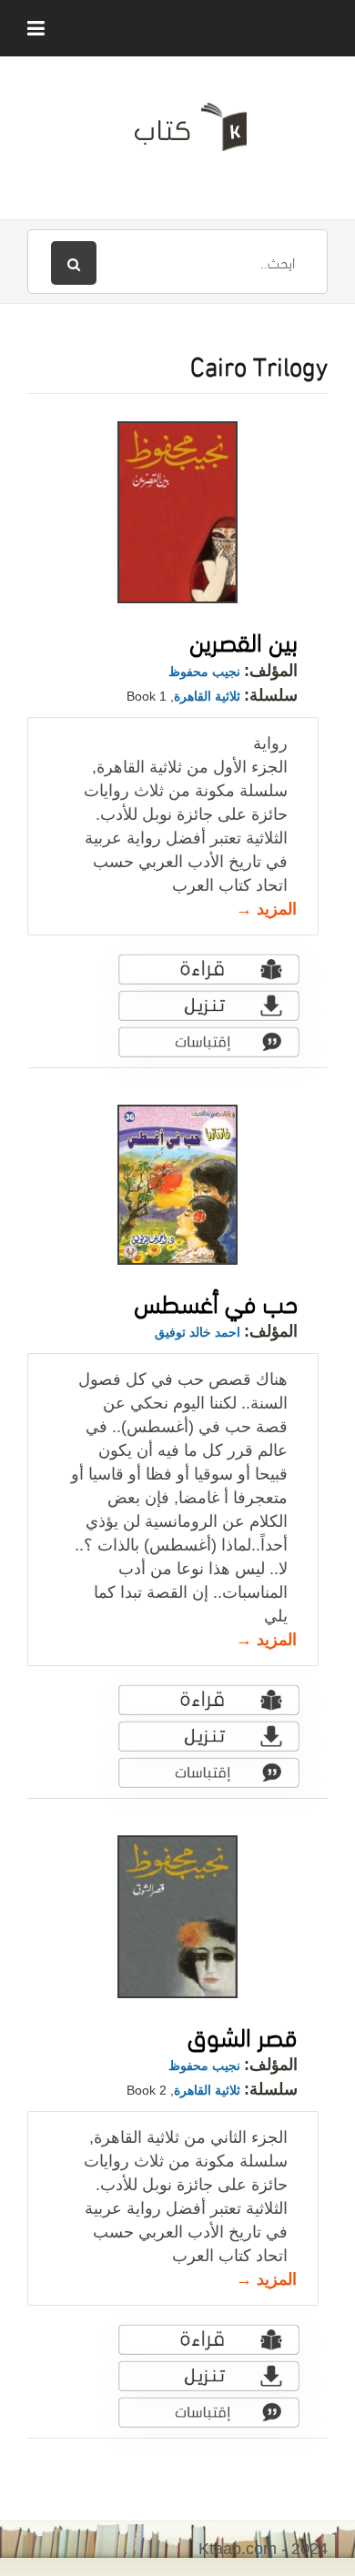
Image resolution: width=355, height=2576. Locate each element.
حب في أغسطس (216, 1301)
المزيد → (266, 909)
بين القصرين (243, 639)
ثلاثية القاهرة (207, 696)
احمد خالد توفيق (198, 1332)
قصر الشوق (243, 2034)
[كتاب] (177, 134)
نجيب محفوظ (204, 672)
